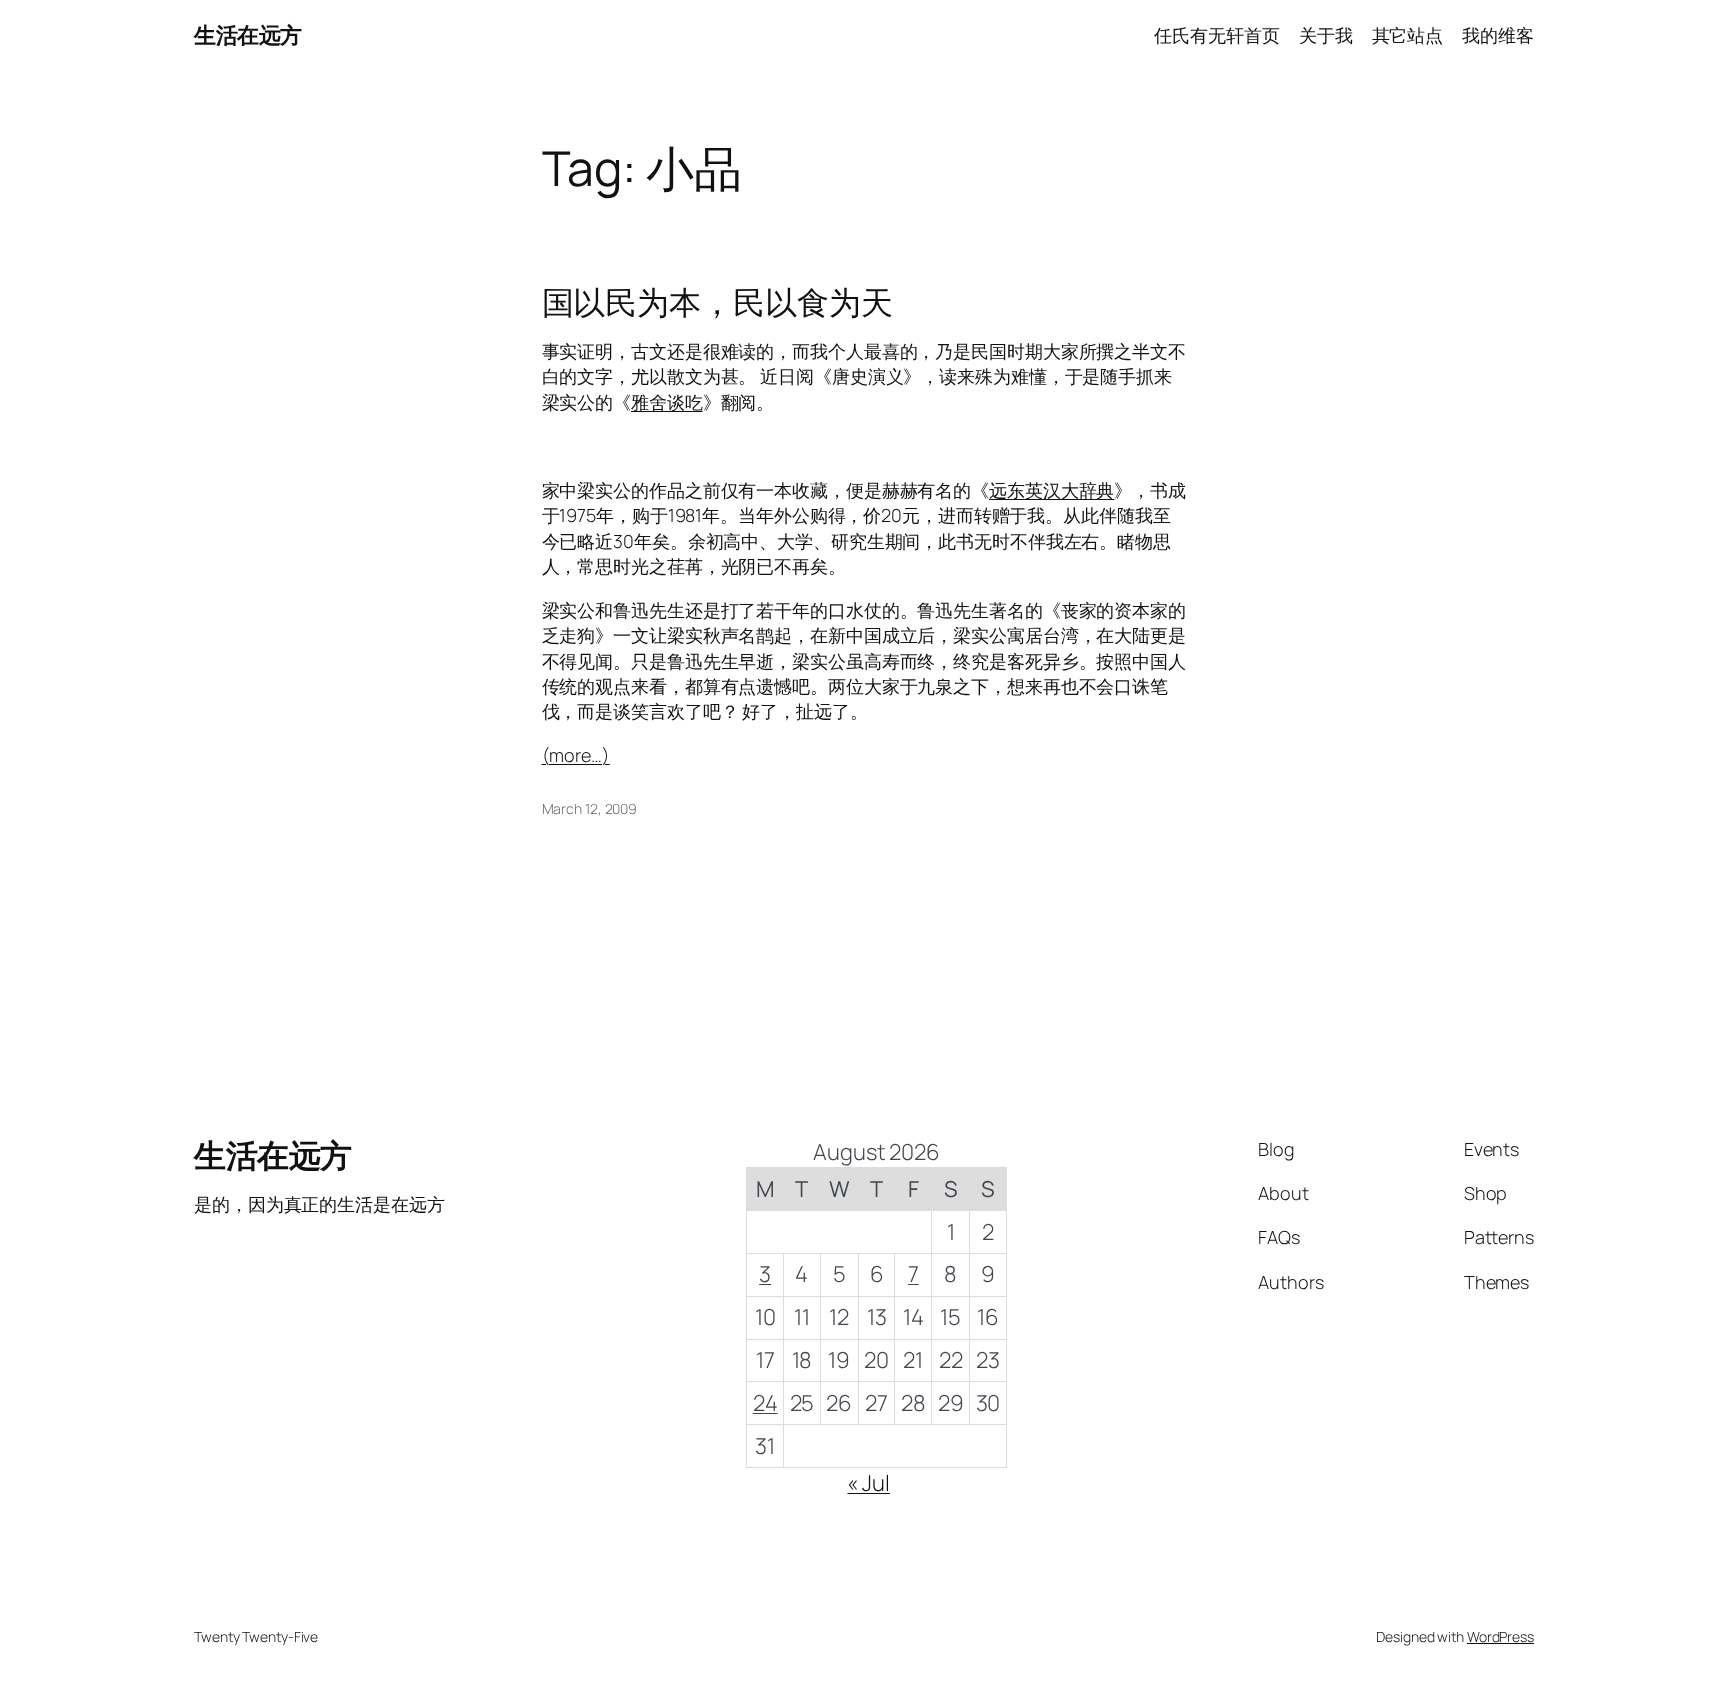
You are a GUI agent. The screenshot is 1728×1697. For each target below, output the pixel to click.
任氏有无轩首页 (1216, 35)
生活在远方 (248, 35)
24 (765, 1403)
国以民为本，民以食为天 (717, 302)
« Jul (868, 1483)
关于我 (1326, 35)
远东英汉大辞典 (1051, 490)
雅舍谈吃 (667, 402)
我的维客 (1498, 35)
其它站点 (1408, 35)
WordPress (1500, 1636)
